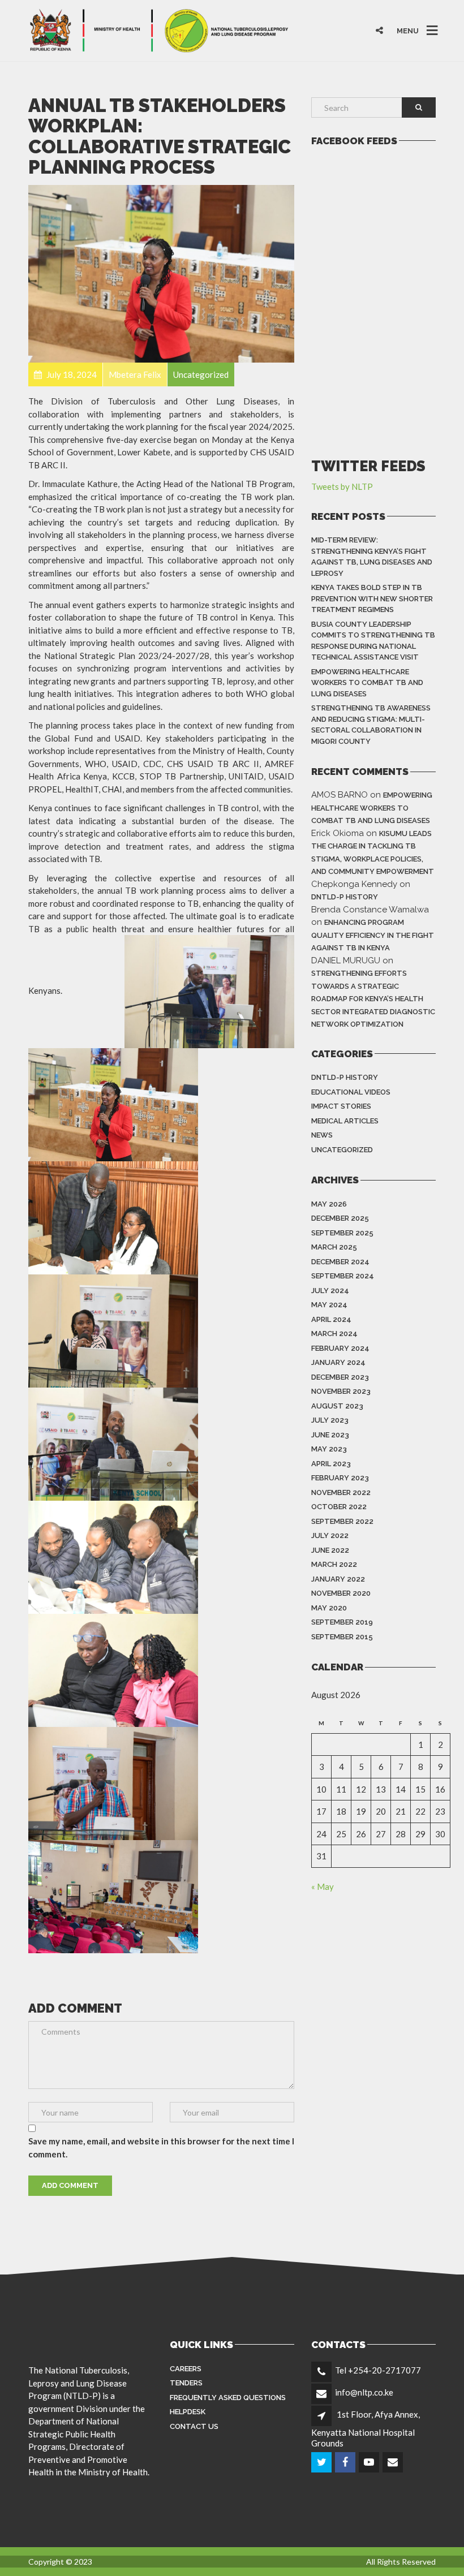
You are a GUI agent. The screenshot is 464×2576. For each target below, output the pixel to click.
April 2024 (331, 1319)
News (322, 1135)
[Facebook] (346, 2462)
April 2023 (331, 1464)
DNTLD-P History (345, 897)
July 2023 (330, 1420)
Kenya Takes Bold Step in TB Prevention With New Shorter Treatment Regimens (372, 598)
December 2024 (340, 1262)
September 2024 (343, 1276)
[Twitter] (322, 2462)
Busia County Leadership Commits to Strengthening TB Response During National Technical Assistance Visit (373, 641)
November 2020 (341, 1593)
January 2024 (338, 1362)
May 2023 (329, 1449)
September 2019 (342, 1622)
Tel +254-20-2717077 (378, 2370)
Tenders (186, 2383)
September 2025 (342, 1233)
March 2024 (334, 1334)
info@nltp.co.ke (364, 2392)
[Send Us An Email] (394, 2462)
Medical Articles (345, 1121)
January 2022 (338, 1579)
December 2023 (340, 1377)
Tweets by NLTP (342, 486)
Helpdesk (188, 2412)
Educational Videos (351, 1092)
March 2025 (334, 1247)
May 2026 (329, 1204)
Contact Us (194, 2426)
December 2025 (340, 1218)
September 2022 (342, 1521)
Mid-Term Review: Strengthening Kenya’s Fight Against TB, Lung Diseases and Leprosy (372, 557)
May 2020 (329, 1608)
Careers (186, 2369)
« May (323, 1886)
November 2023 (341, 1391)
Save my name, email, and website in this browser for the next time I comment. (161, 2148)
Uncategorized (342, 1150)
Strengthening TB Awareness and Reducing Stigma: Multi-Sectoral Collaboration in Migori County (371, 725)
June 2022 (330, 1550)
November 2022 (341, 1492)
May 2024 (329, 1305)
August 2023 (337, 1406)
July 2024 (330, 1291)
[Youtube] (370, 2462)
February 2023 (340, 1478)
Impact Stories (341, 1106)
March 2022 (334, 1564)
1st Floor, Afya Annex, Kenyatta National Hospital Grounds (366, 2428)
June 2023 (330, 1435)
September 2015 (342, 1637)
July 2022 (330, 1535)
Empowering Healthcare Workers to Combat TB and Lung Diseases (367, 683)
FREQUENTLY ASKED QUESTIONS (228, 2398)
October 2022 (339, 1507)
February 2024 (340, 1348)
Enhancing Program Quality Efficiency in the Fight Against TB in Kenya (373, 935)
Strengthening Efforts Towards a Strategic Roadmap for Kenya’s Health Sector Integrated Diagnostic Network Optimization (373, 999)
